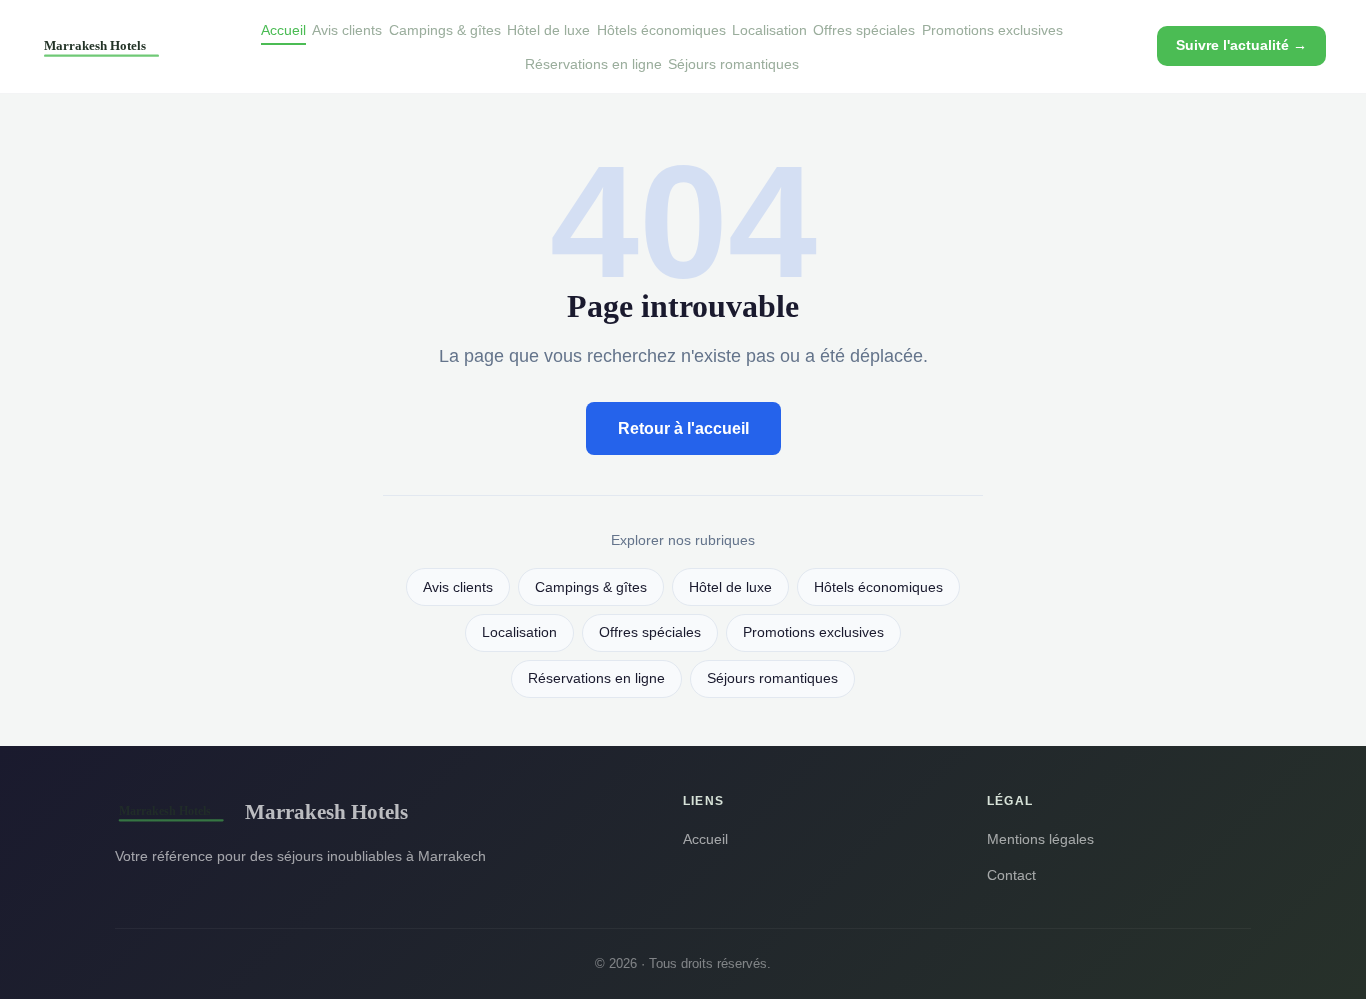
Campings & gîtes (445, 30)
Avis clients (347, 30)
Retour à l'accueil (683, 428)
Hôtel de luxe (548, 30)
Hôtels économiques (661, 30)
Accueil (283, 30)
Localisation (769, 30)
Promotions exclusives (992, 30)
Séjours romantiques (733, 64)
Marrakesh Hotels (326, 811)
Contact (1011, 875)
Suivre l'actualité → (1241, 45)
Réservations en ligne (593, 64)
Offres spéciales (864, 30)
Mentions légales (1040, 839)
